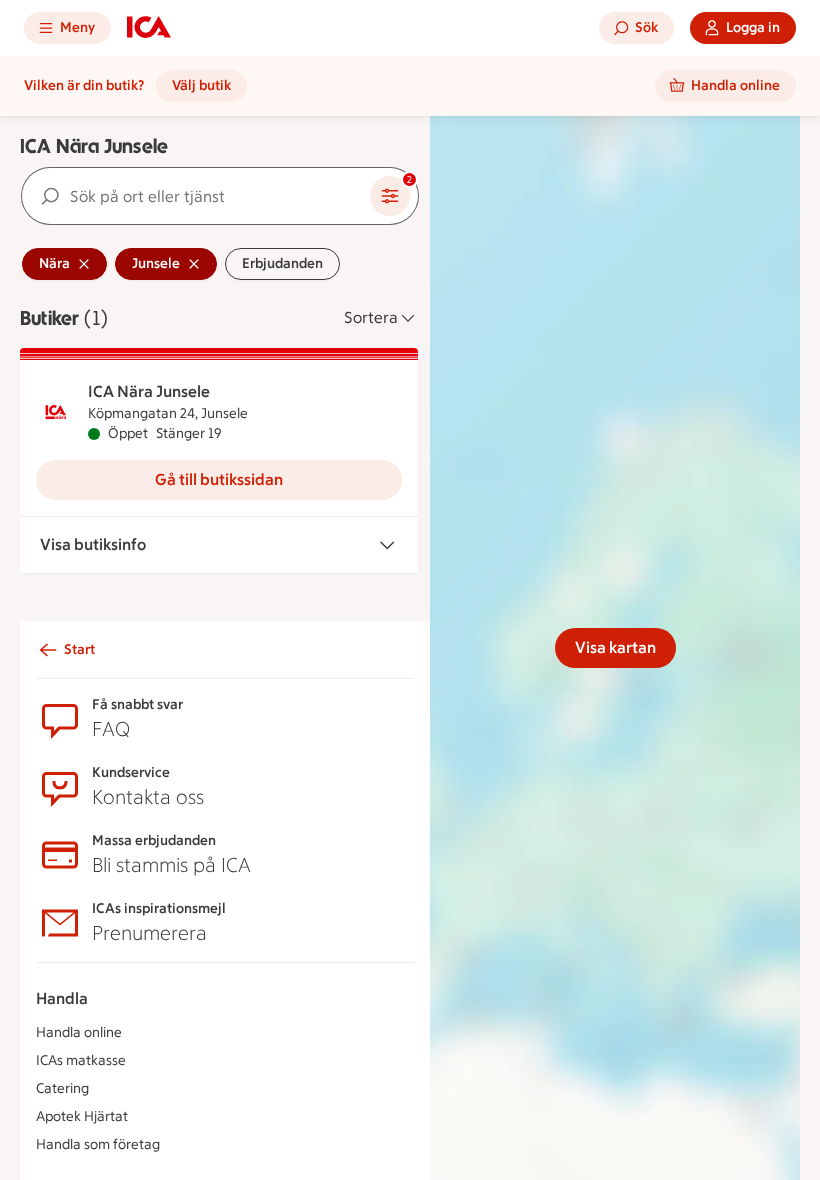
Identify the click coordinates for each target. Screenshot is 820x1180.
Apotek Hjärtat (82, 1116)
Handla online (79, 1032)
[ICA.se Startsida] (149, 28)
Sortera (371, 317)
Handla (62, 998)
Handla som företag (98, 1144)
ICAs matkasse (81, 1060)
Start (79, 649)
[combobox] (196, 196)
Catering (62, 1088)
